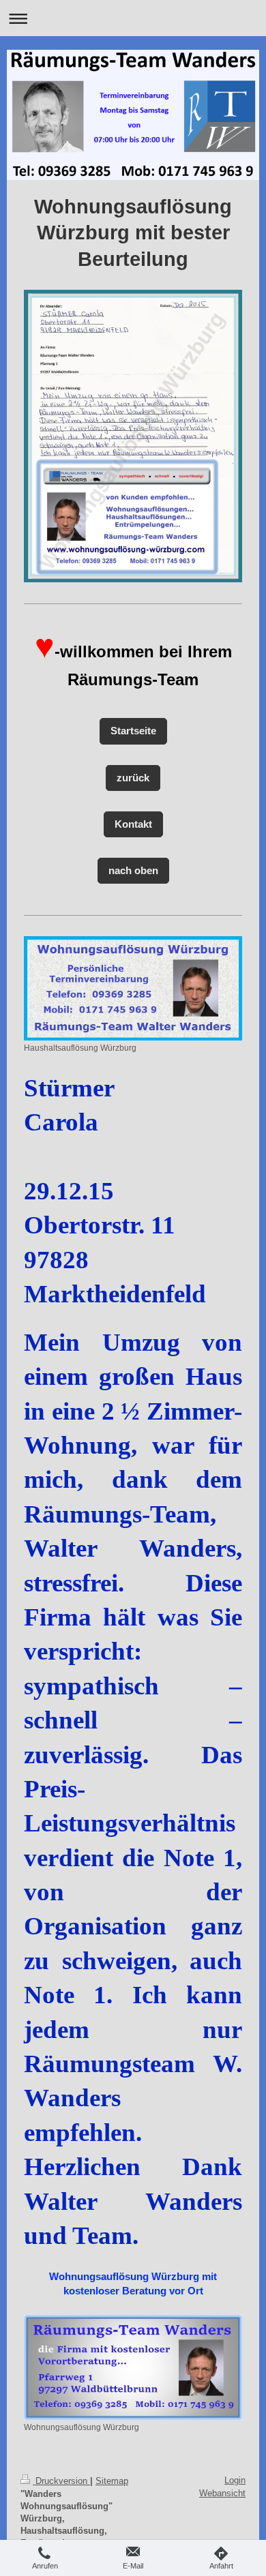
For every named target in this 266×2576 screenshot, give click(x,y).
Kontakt (133, 824)
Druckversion (61, 2481)
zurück (133, 778)
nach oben (133, 870)
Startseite (133, 731)
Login (235, 2480)
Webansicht (222, 2493)
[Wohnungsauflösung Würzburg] (133, 2367)
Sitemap (112, 2481)
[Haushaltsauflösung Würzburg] (133, 988)
